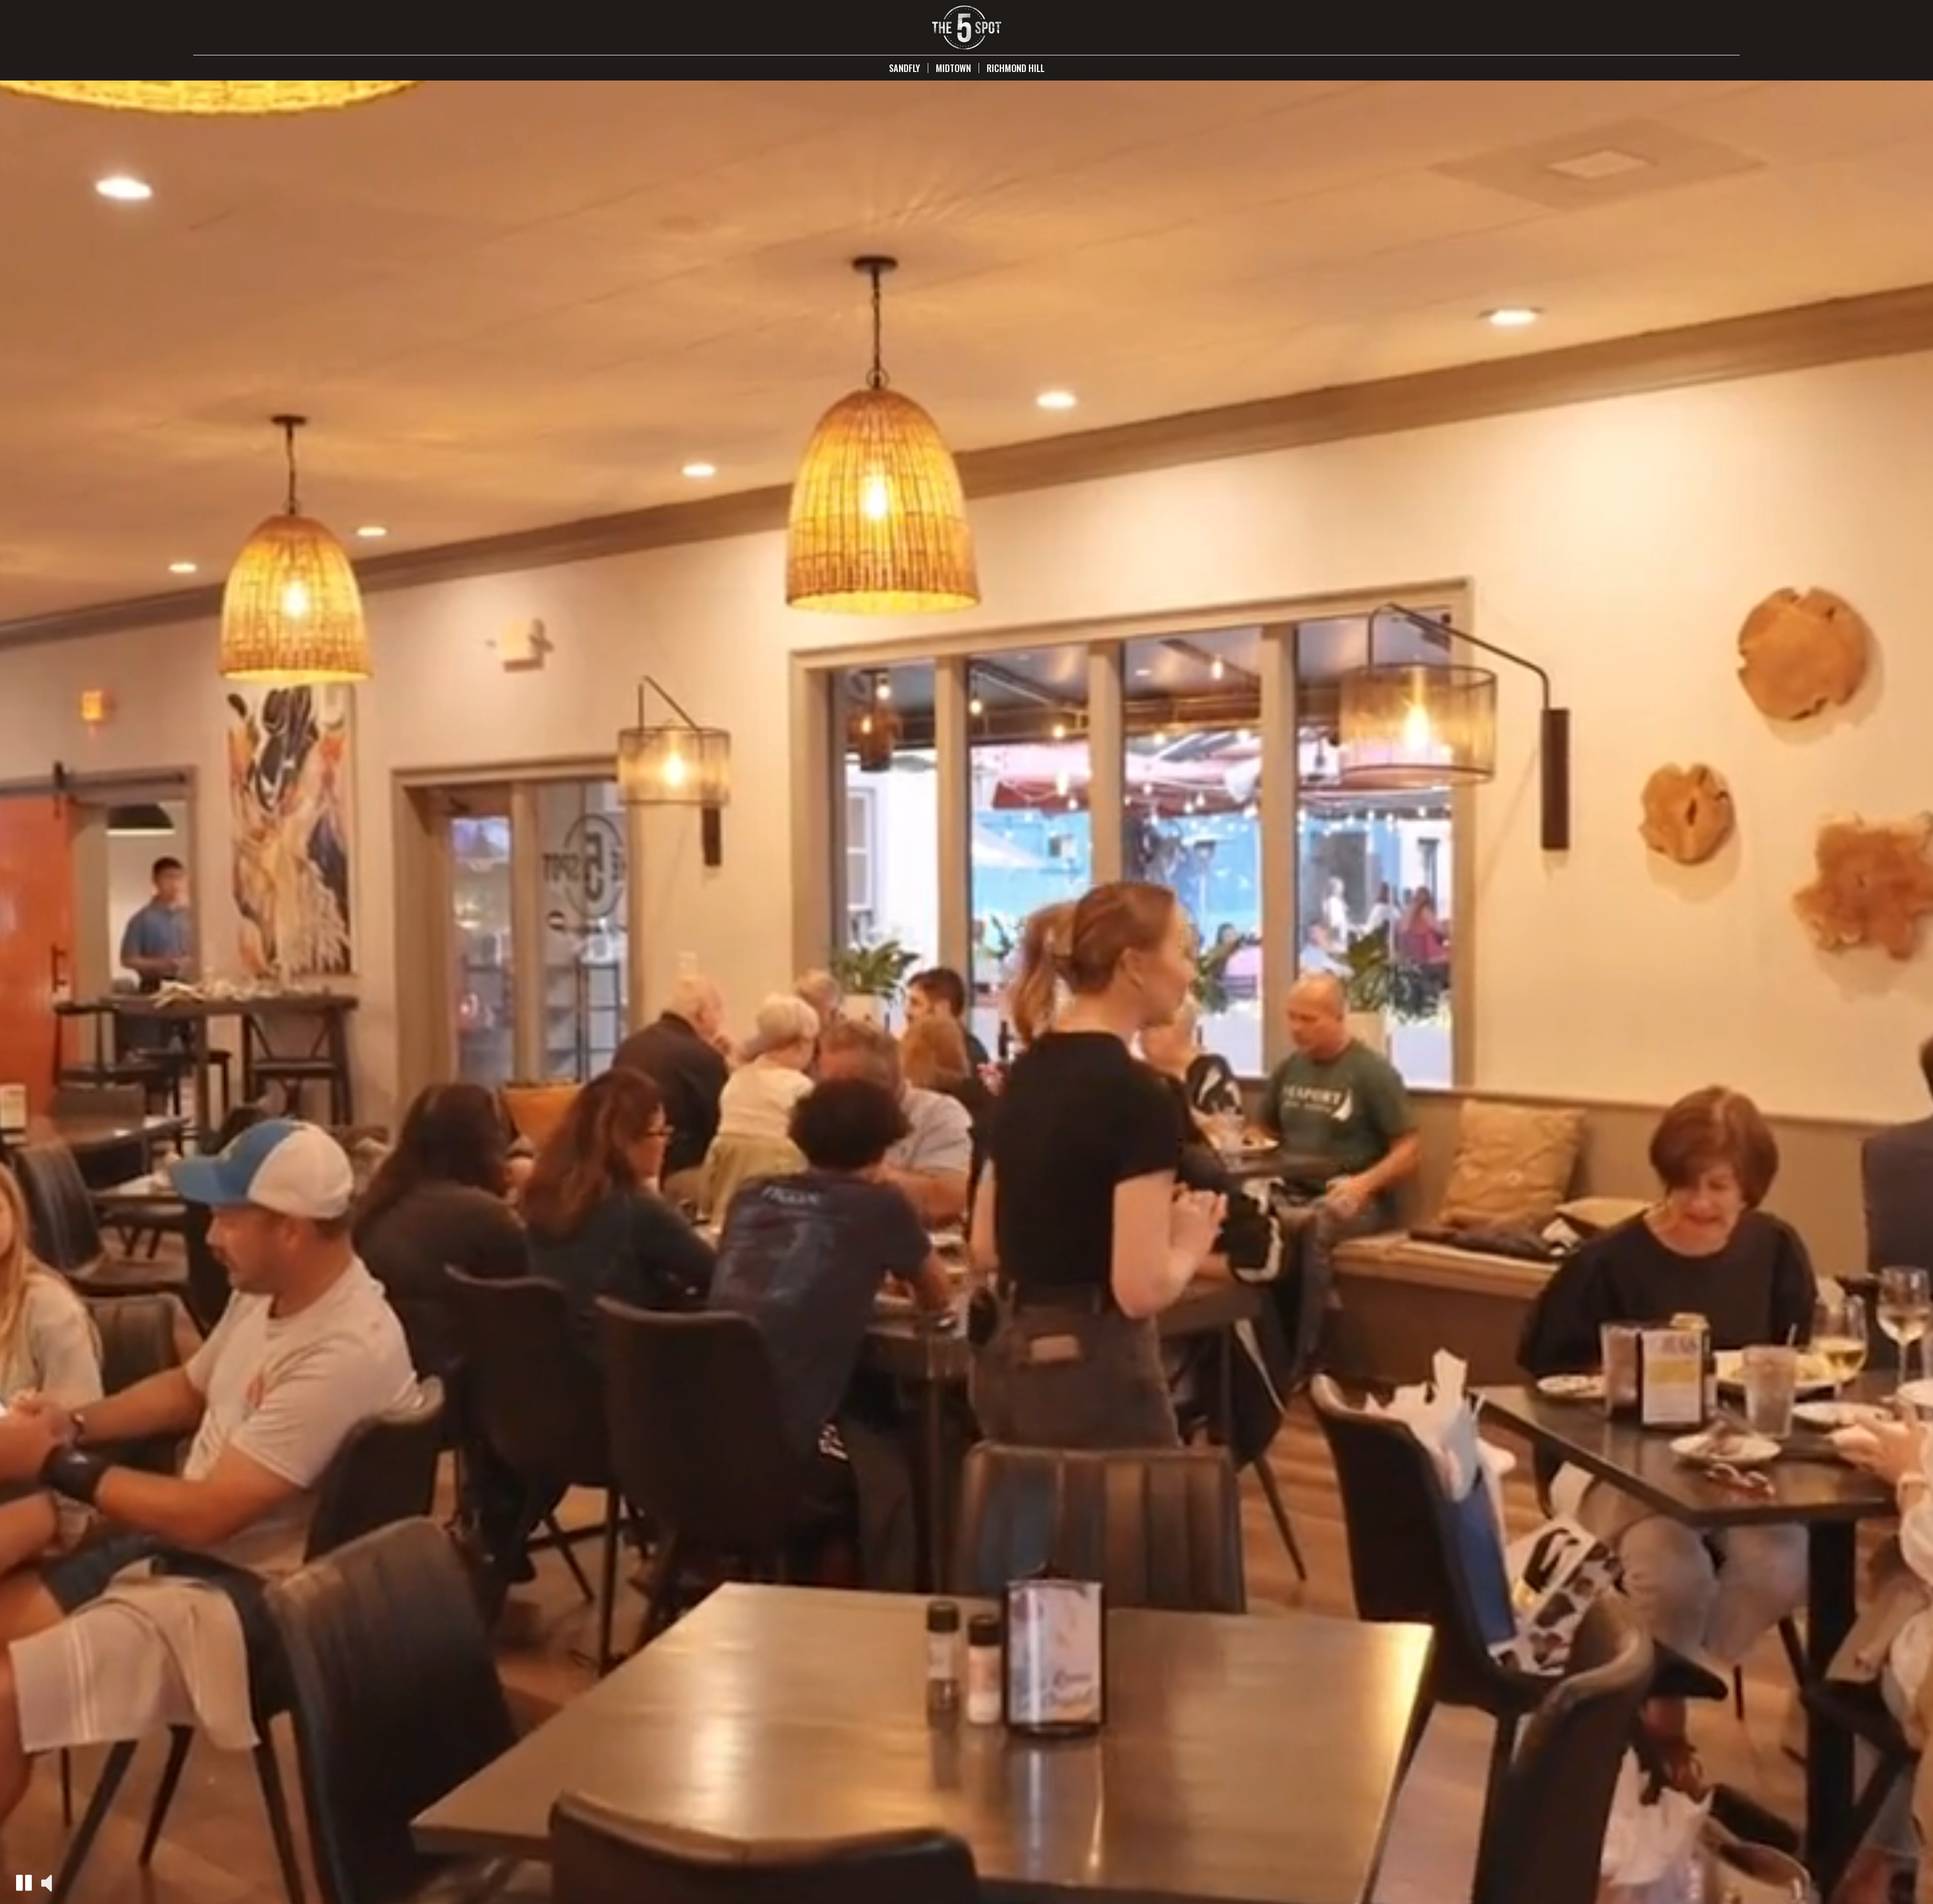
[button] (24, 1883)
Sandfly (905, 68)
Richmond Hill (1016, 68)
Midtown (953, 68)
